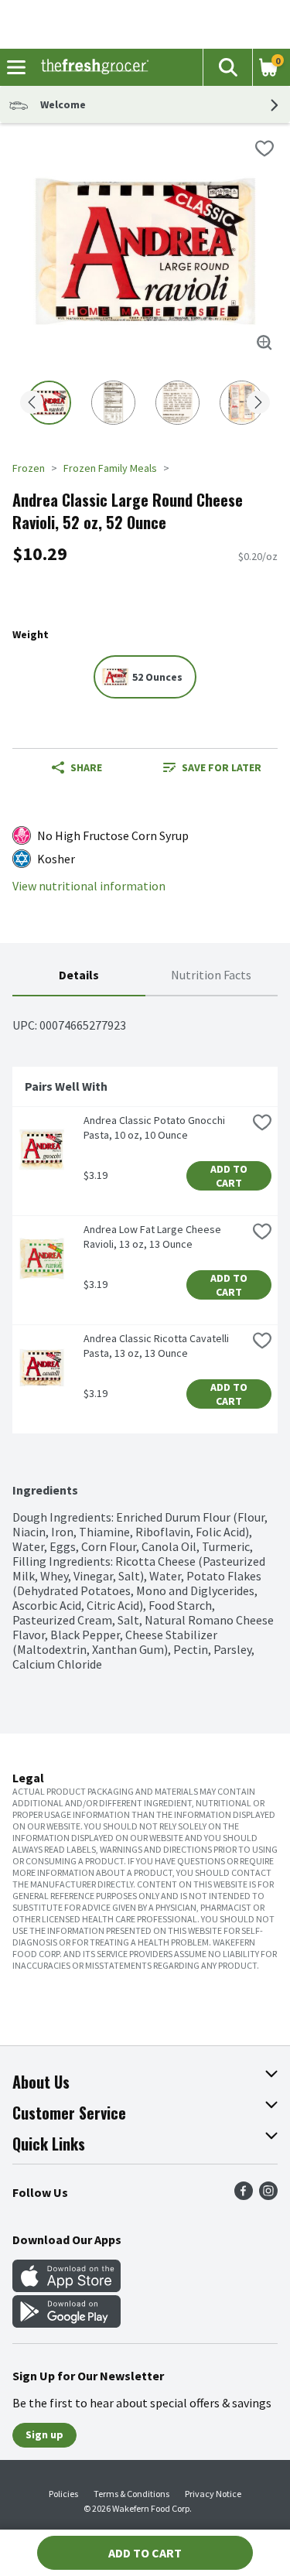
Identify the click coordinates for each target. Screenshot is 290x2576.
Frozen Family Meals (110, 468)
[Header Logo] (92, 67)
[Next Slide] (258, 403)
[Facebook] (244, 2195)
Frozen (29, 468)
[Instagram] (268, 2195)
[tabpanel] (145, 1334)
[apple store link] (67, 2287)
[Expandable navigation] (16, 67)
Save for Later (222, 767)
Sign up (44, 2434)
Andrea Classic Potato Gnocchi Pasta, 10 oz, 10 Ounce (155, 1127)
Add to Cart (230, 1176)
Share (86, 767)
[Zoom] (264, 343)
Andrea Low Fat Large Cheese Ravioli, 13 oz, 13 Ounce (154, 1237)
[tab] (79, 976)
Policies (63, 2494)
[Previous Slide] (32, 403)
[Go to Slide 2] (113, 403)
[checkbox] (264, 149)
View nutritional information (89, 886)
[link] (212, 767)
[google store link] (67, 2323)
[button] (227, 67)
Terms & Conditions (131, 2494)
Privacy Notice (213, 2494)
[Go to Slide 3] (177, 403)
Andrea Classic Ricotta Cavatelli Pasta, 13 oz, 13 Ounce (157, 1346)
